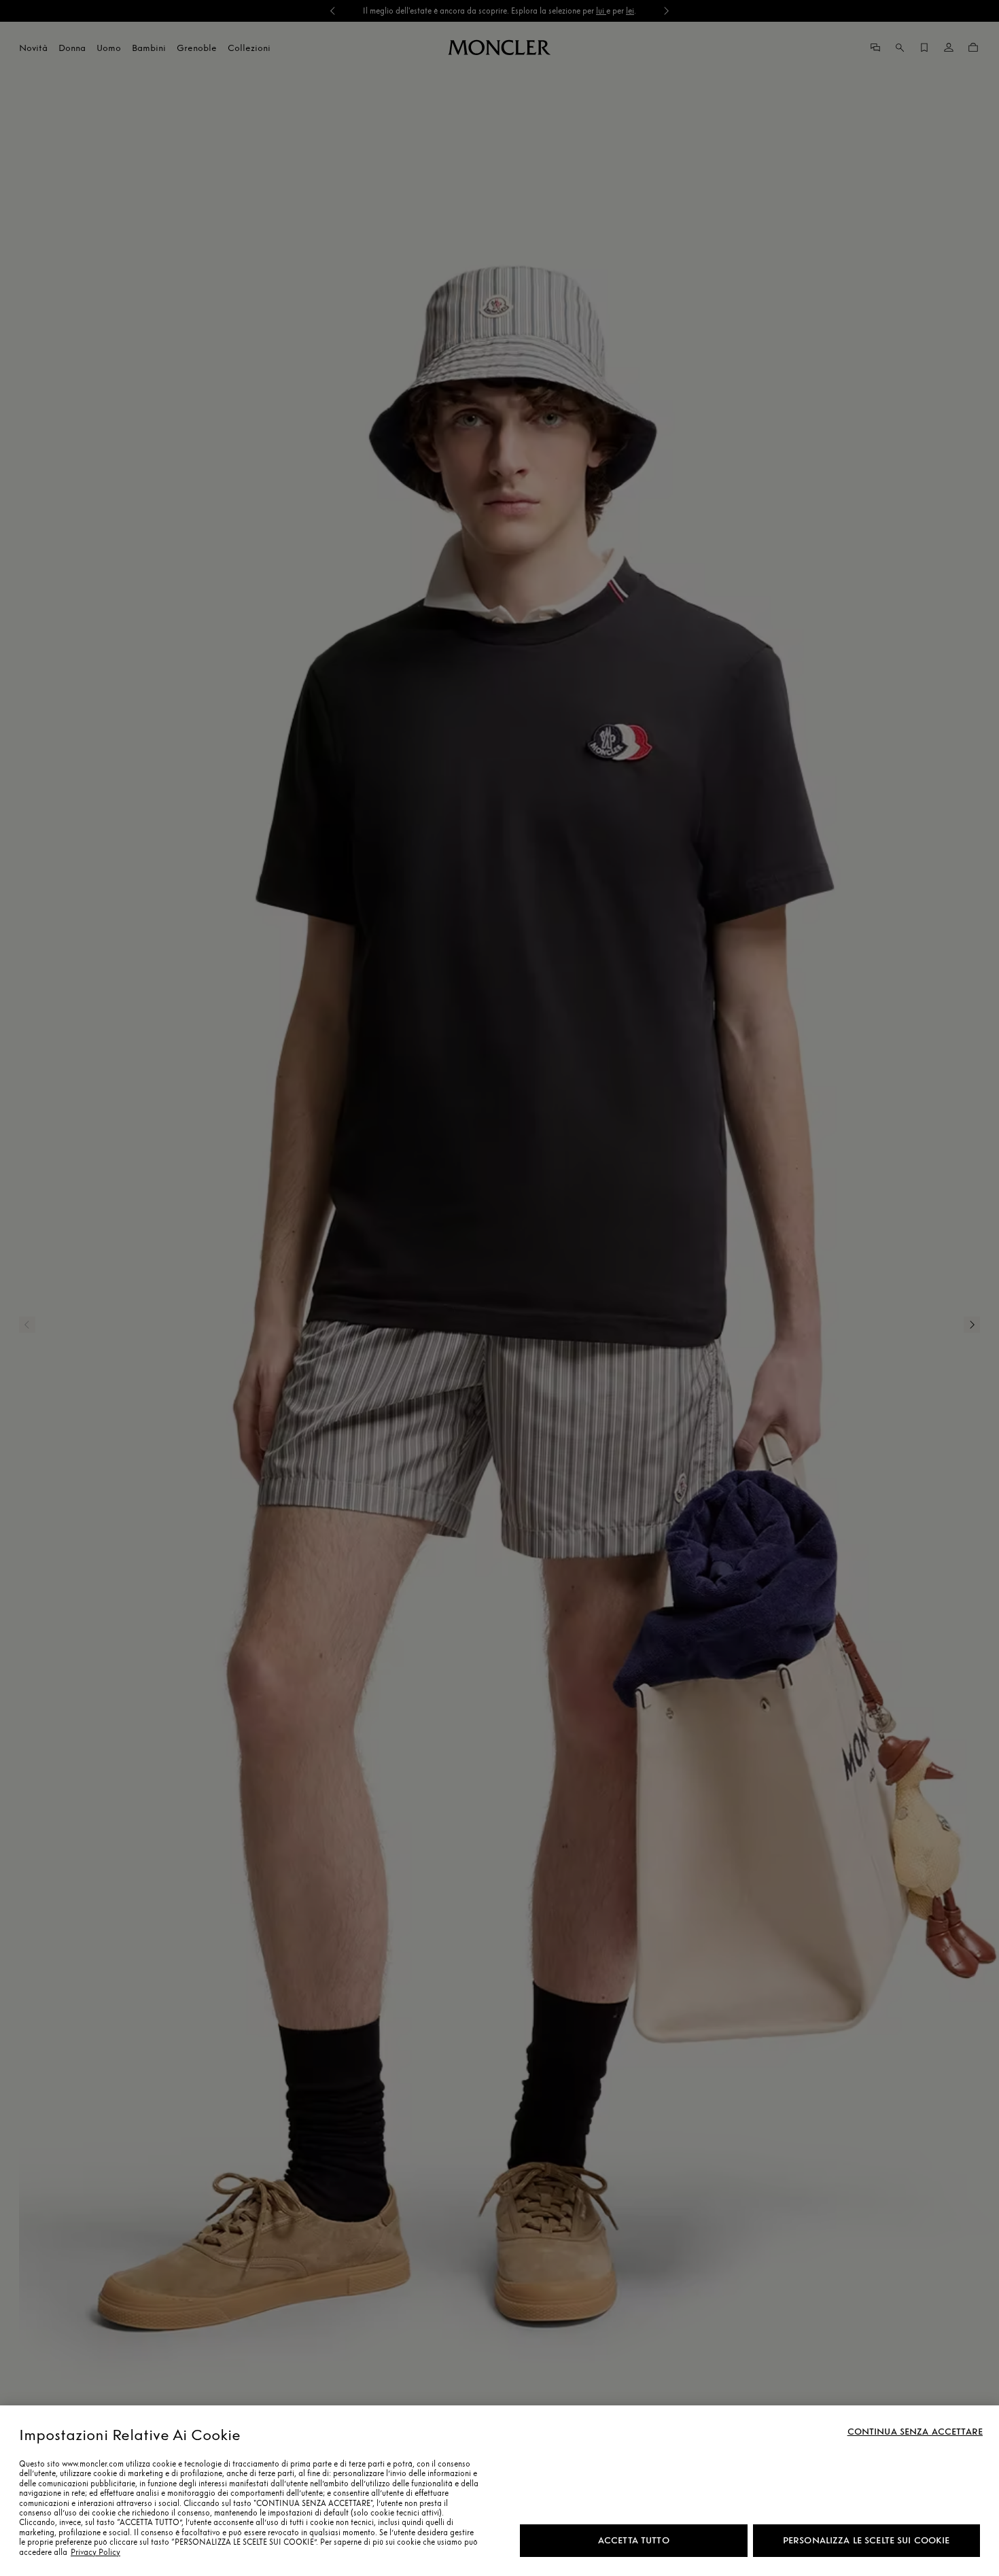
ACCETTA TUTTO (634, 2540)
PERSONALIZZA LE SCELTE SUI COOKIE (866, 2540)
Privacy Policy (95, 2552)
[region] (500, 2491)
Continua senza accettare (915, 2432)
